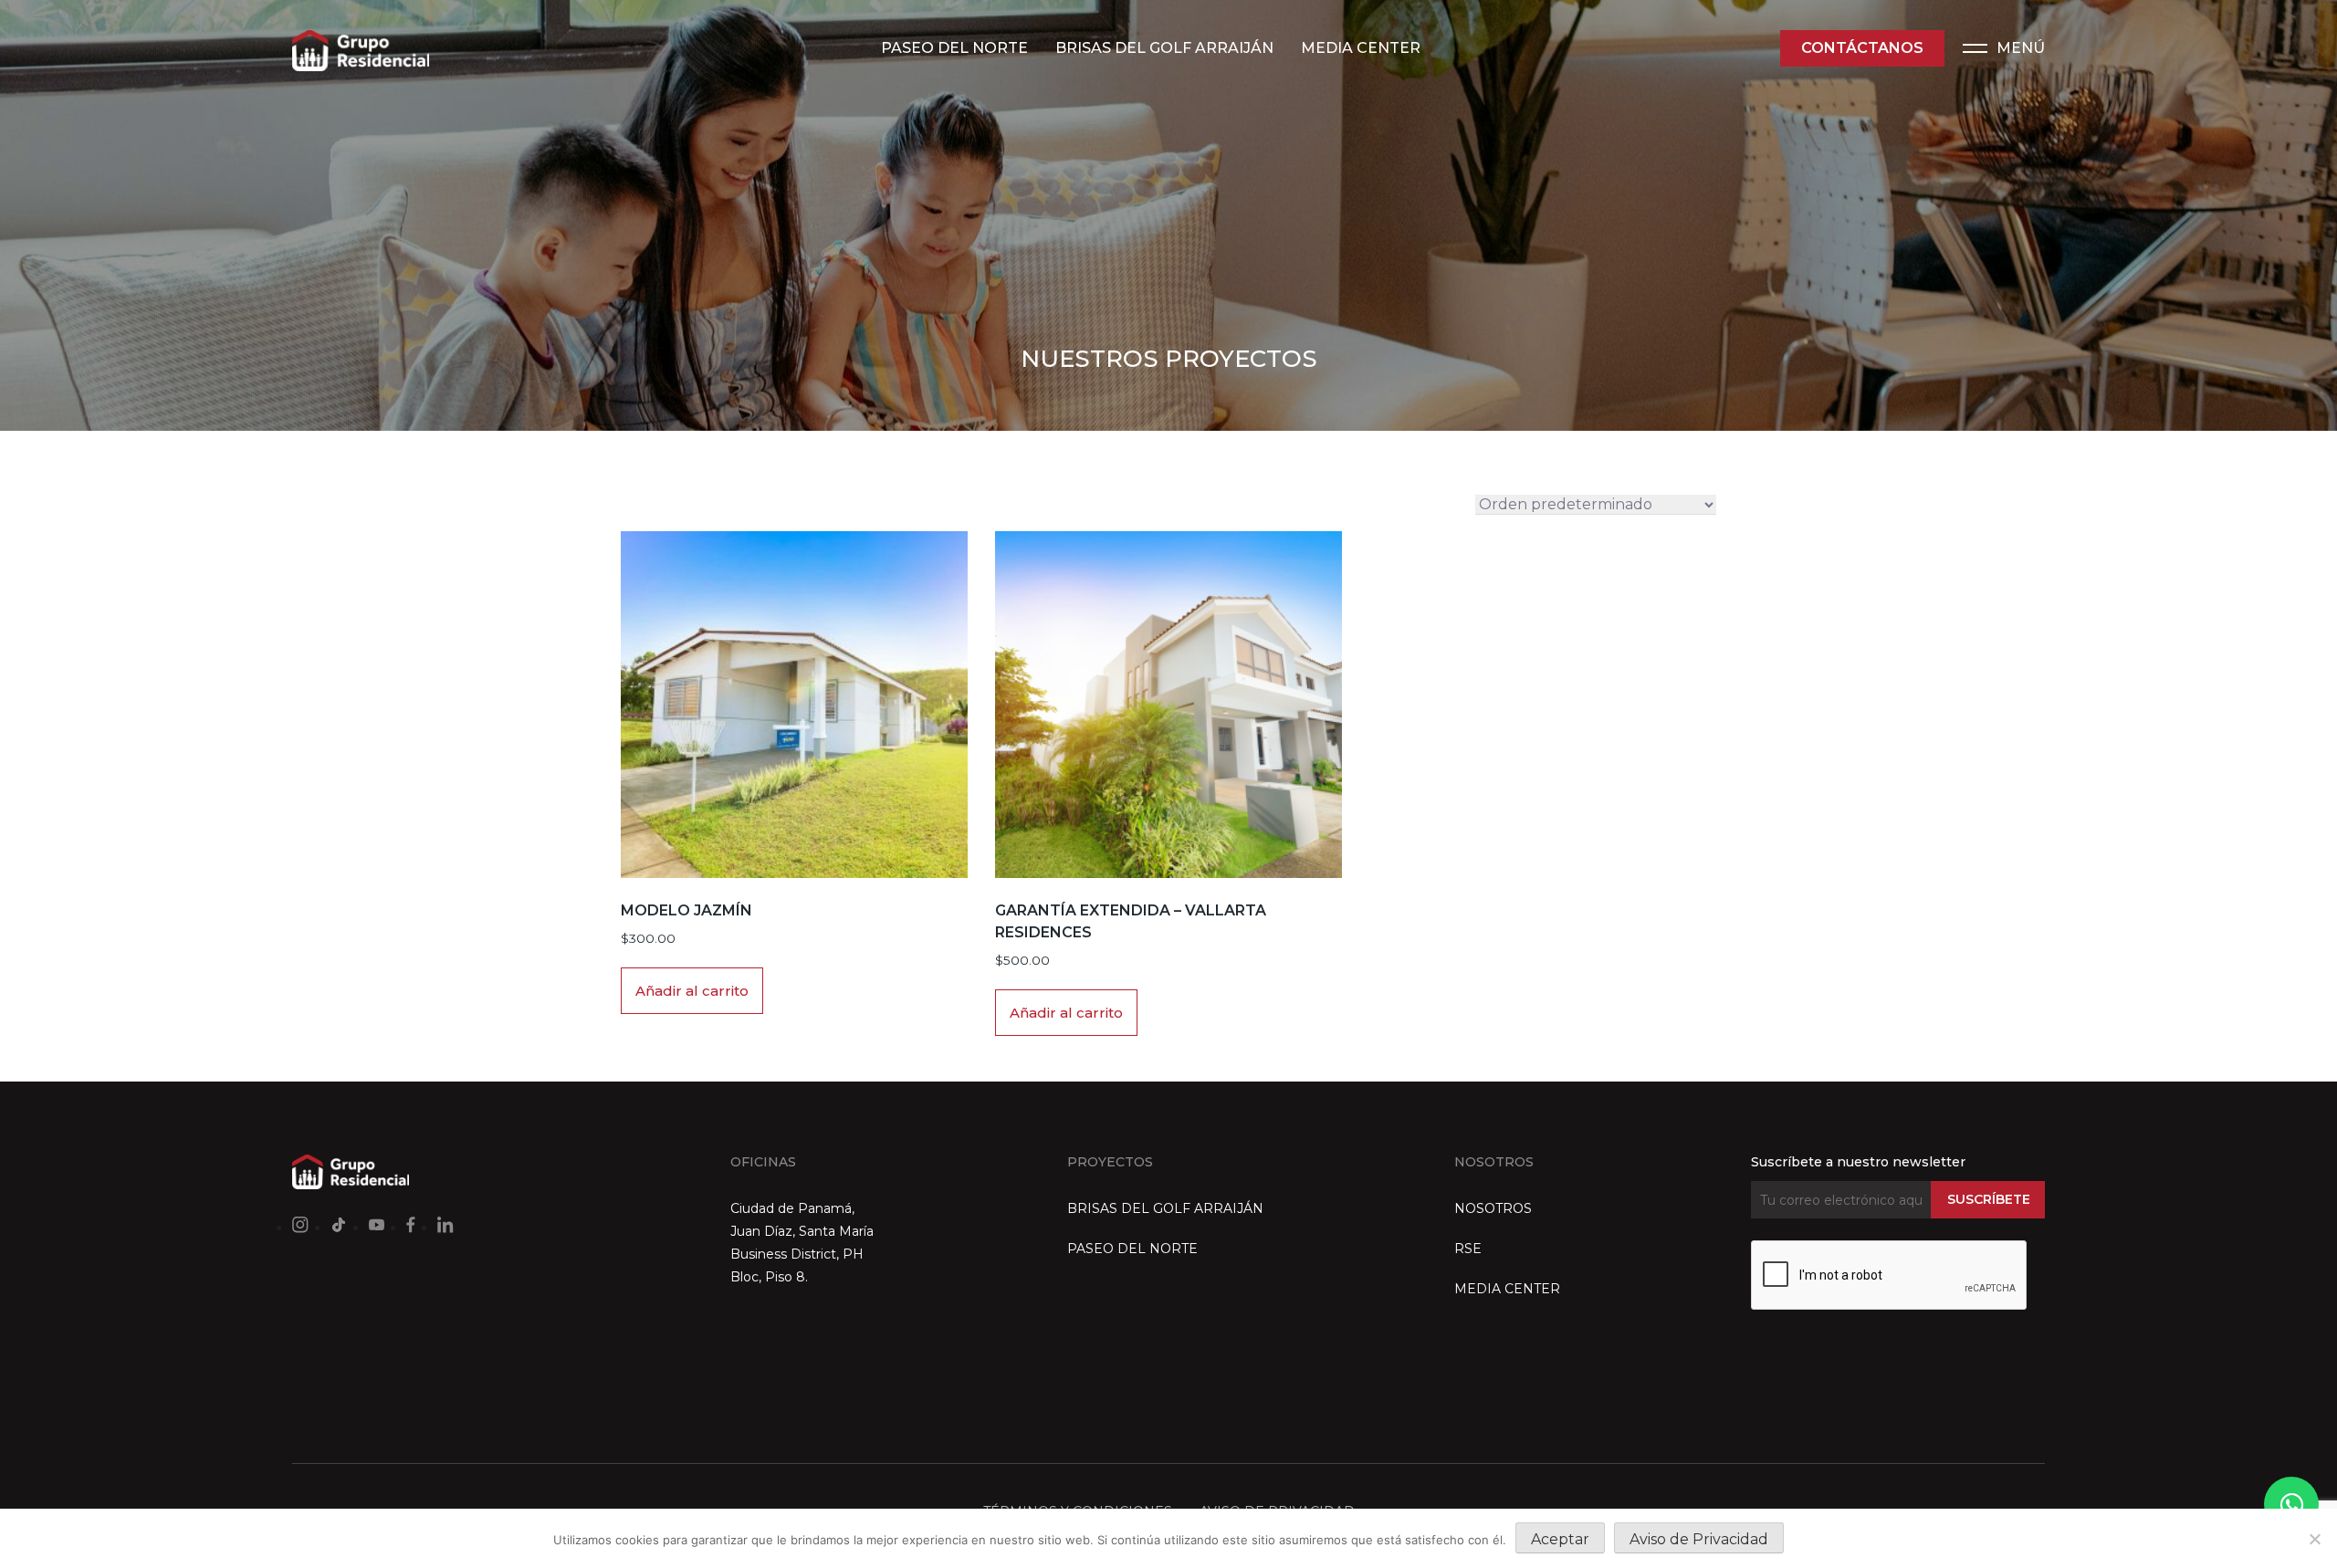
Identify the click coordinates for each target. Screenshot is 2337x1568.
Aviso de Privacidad (1699, 1539)
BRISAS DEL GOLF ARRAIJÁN (1164, 48)
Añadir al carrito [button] (692, 991)
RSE (1468, 1249)
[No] (2314, 1539)
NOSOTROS (1493, 1208)
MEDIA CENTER (1361, 48)
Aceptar (1560, 1539)
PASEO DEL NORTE (954, 48)
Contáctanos (1862, 48)
